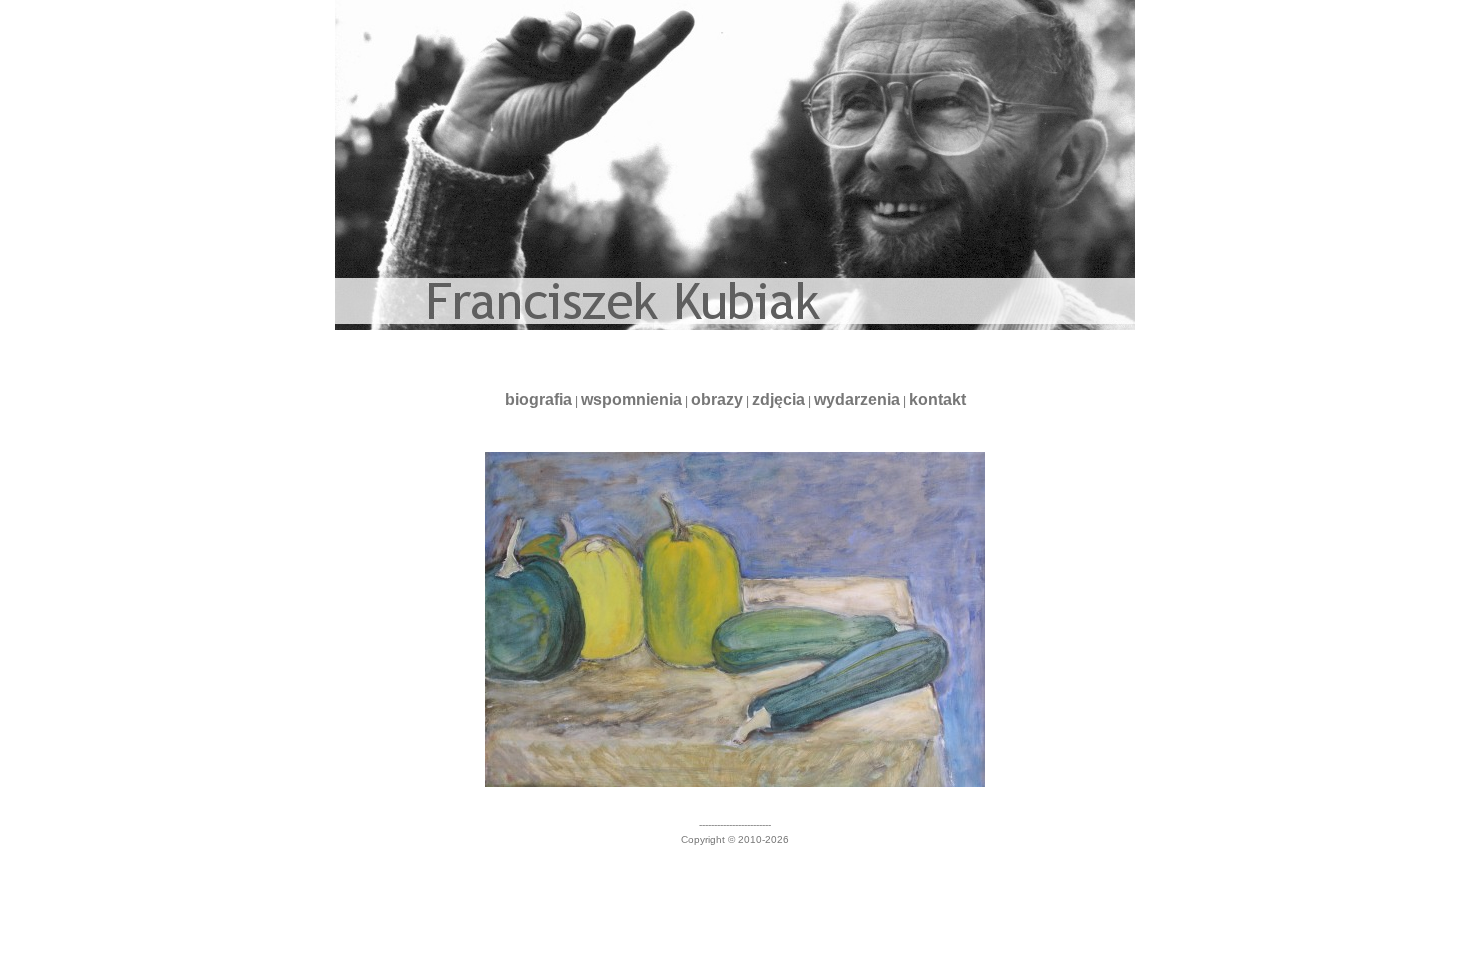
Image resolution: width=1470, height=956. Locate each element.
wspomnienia (631, 399)
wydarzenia (857, 399)
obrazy (717, 399)
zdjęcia (778, 399)
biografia (538, 399)
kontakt (937, 399)
